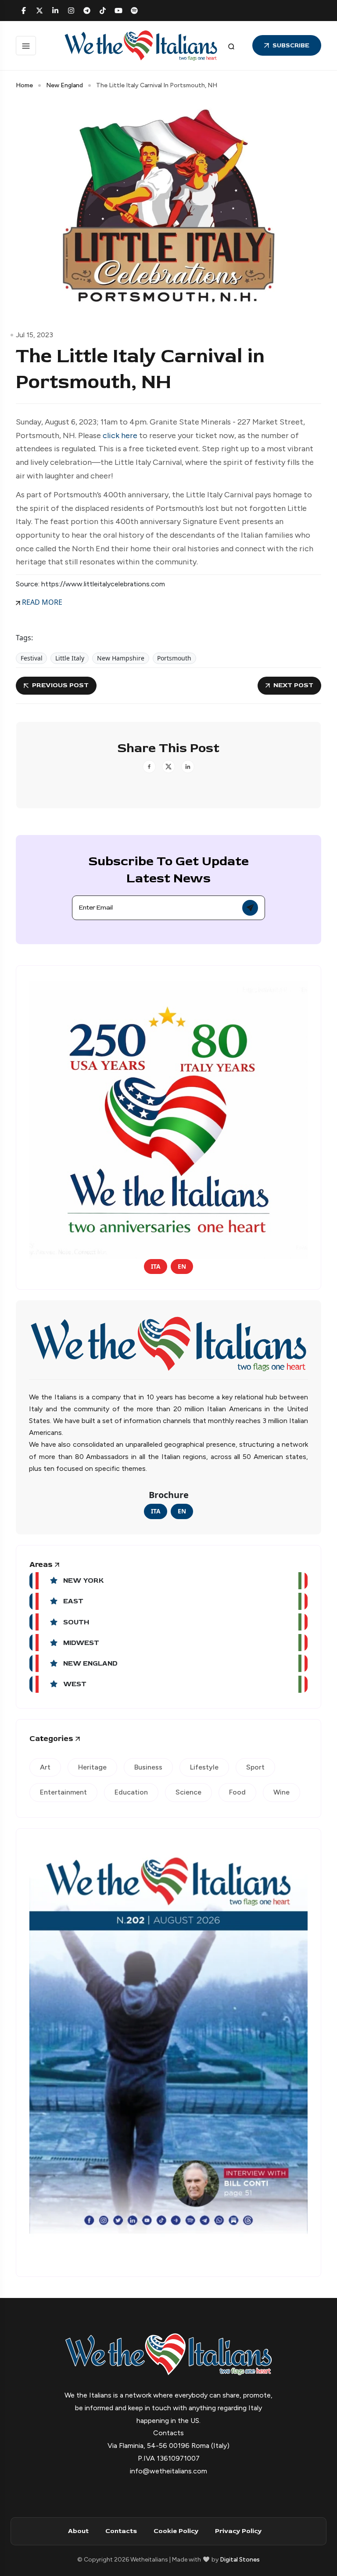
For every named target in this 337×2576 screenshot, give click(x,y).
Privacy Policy (238, 2531)
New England (65, 85)
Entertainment (63, 1792)
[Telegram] (87, 11)
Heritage (92, 1767)
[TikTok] (103, 11)
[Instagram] (71, 11)
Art (45, 1767)
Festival (32, 658)
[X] (39, 11)
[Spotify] (134, 11)
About (78, 2531)
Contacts (121, 2531)
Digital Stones (240, 2560)
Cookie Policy (176, 2531)
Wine (281, 1792)
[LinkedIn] (55, 11)
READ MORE (41, 602)
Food (237, 1792)
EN (182, 1266)
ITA (156, 1266)
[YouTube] (118, 11)
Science (188, 1792)
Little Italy (70, 658)
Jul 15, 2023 (34, 335)
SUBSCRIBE (291, 45)
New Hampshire (121, 658)
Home (24, 85)
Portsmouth (174, 658)
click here (120, 435)
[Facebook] (24, 11)
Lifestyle (204, 1767)
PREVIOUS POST (60, 685)
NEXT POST (293, 685)
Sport (255, 1767)
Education (131, 1792)
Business (148, 1767)
